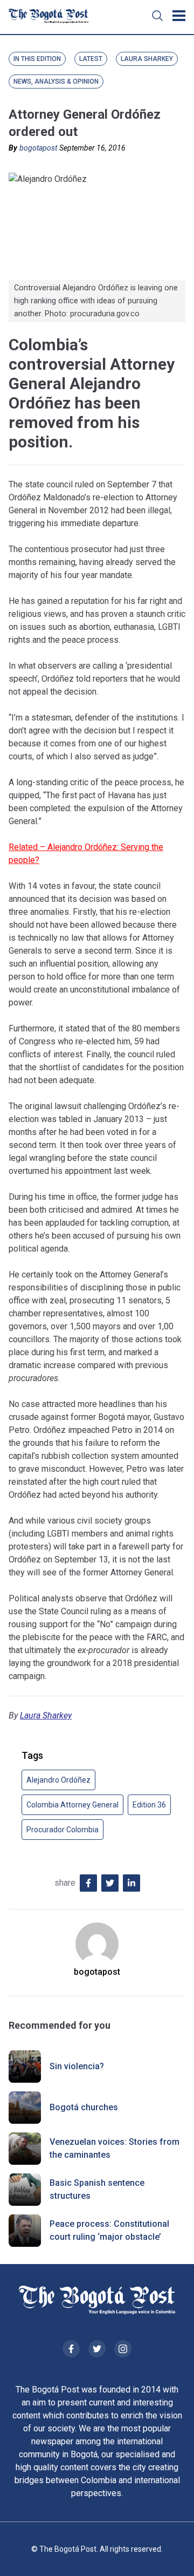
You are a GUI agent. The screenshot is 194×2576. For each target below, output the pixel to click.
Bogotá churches (84, 2107)
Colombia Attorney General (72, 1805)
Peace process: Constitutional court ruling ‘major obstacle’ (109, 2230)
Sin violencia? (77, 2066)
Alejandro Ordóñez (58, 1780)
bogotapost (38, 148)
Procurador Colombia (63, 1830)
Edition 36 (149, 1805)
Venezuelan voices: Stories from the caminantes (115, 2148)
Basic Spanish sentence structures (97, 2189)
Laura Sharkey (46, 1715)
